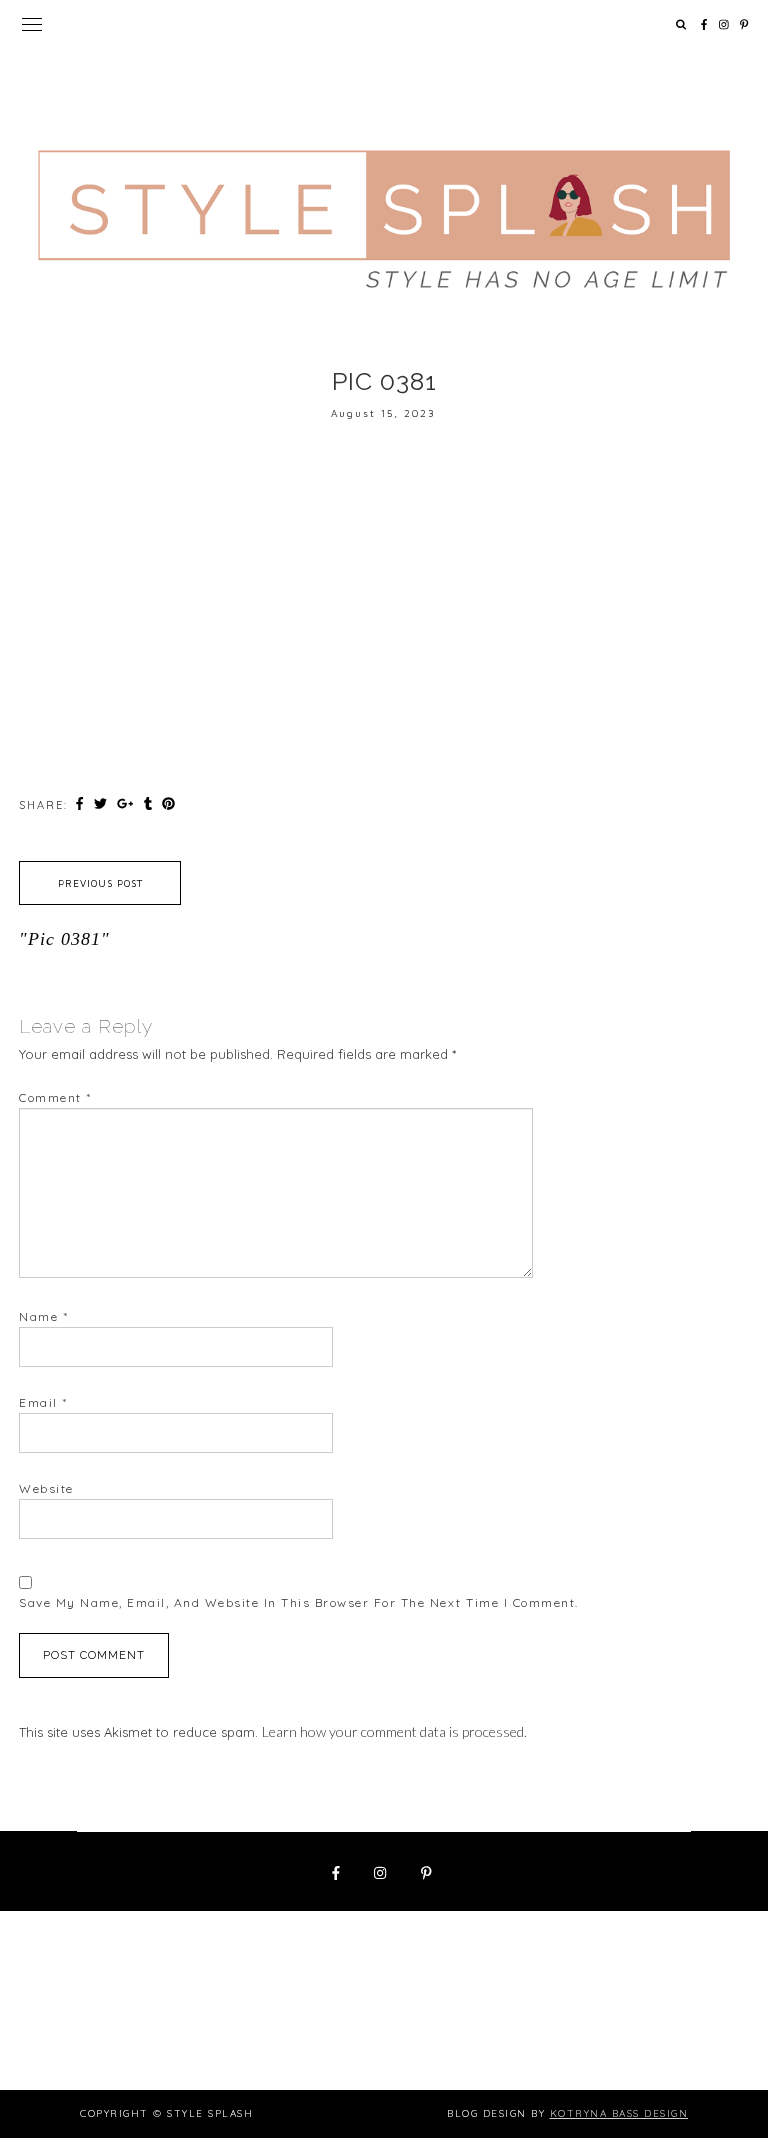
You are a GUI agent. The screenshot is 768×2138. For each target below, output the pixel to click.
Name (43, 1316)
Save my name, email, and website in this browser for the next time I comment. (299, 1602)
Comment (55, 1097)
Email (43, 1402)
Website (46, 1488)
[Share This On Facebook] (82, 804)
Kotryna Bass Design (619, 2113)
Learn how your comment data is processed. (394, 1731)
